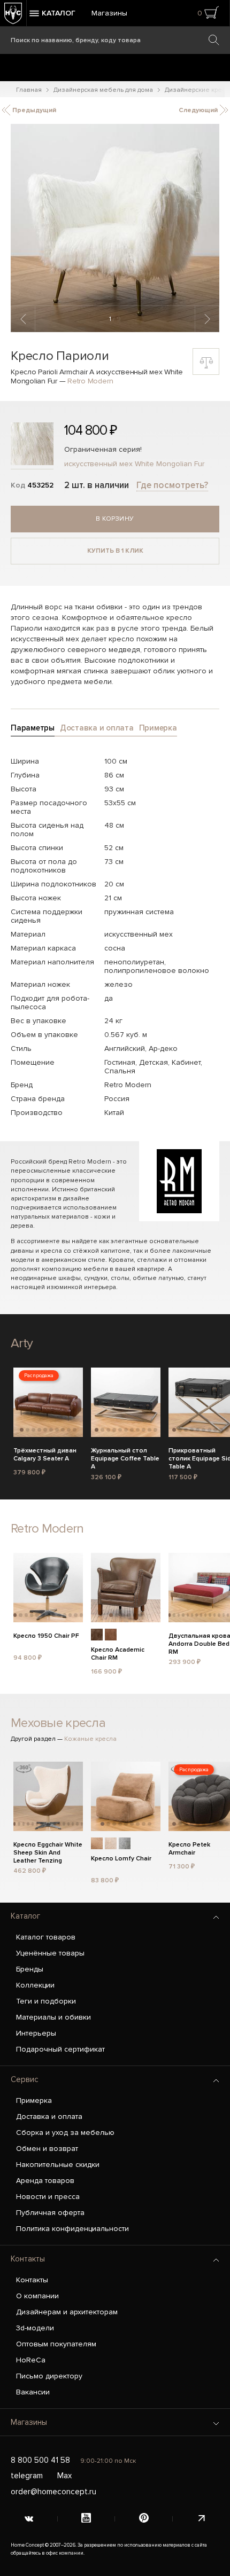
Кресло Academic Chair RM (118, 1654)
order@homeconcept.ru (53, 2492)
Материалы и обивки (53, 2017)
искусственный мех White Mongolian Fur (134, 464)
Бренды (30, 1969)
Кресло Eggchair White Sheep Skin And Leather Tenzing (48, 1851)
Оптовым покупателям (56, 2344)
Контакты (28, 2259)
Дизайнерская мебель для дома (103, 90)
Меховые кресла (58, 1723)
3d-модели (35, 2328)
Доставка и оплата (49, 2116)
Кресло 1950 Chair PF (46, 1636)
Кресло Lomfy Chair (121, 1859)
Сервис (25, 2079)
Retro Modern (90, 381)
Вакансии (33, 2392)
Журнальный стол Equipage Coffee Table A (125, 1457)
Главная (29, 90)
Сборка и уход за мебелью (65, 2133)
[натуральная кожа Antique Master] (97, 1635)
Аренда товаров (45, 2181)
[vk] (29, 2519)
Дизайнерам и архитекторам (67, 2312)
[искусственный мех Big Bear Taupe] (97, 1843)
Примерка (34, 2100)
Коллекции (35, 1985)
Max (64, 2476)
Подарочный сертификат (60, 2049)
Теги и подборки (46, 2001)
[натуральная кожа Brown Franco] (111, 1635)
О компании (37, 2296)
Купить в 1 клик (115, 551)
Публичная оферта (50, 2213)
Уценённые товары (50, 1953)
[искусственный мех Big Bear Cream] (111, 1843)
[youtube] (87, 2519)
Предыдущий (33, 110)
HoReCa (31, 2360)
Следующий (199, 110)
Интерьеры (36, 2033)
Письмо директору (49, 2376)
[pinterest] (144, 2519)
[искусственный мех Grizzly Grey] (125, 1843)
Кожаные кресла (90, 1739)
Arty (22, 1343)
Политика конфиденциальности (72, 2229)
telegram (27, 2476)
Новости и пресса (48, 2197)
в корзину (115, 519)
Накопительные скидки (58, 2165)
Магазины (109, 13)
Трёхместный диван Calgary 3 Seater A (45, 1455)
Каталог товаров (46, 1937)
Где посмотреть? (172, 485)
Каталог (25, 1916)
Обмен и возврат (47, 2149)
